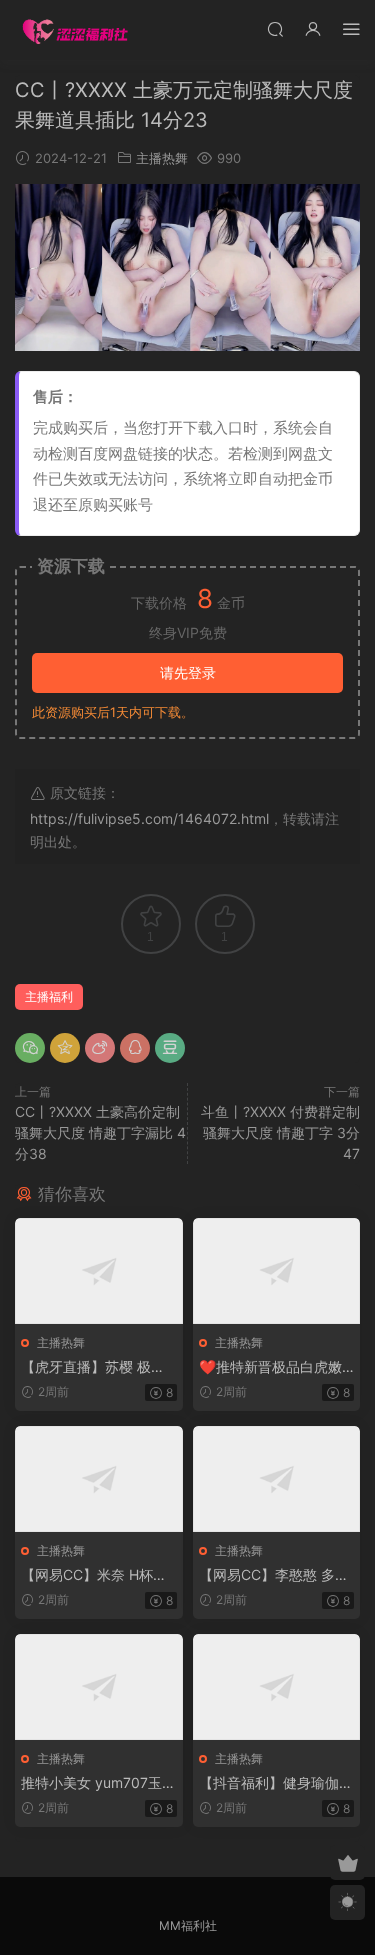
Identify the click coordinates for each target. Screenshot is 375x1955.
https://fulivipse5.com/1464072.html (149, 818)
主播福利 (49, 996)
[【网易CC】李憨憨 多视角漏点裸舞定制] (277, 1479)
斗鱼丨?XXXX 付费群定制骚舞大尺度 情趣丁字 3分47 (280, 1132)
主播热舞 (162, 158)
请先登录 (188, 672)
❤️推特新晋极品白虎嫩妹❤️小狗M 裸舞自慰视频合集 (271, 1367)
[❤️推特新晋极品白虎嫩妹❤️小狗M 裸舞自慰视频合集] (277, 1271)
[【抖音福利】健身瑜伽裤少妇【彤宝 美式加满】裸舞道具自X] (277, 1687)
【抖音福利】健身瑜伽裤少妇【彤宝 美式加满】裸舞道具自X (276, 1783)
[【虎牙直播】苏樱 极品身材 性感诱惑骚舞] (99, 1271)
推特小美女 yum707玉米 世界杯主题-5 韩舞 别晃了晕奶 (98, 1783)
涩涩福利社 (75, 30)
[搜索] (275, 28)
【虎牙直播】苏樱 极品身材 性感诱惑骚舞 (93, 1367)
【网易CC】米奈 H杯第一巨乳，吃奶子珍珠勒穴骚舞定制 (98, 1575)
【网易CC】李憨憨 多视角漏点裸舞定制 (274, 1575)
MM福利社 (188, 1925)
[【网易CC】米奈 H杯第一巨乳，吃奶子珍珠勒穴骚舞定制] (99, 1479)
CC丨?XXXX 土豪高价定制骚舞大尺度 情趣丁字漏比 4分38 (100, 1132)
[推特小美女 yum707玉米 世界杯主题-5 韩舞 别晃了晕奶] (99, 1687)
